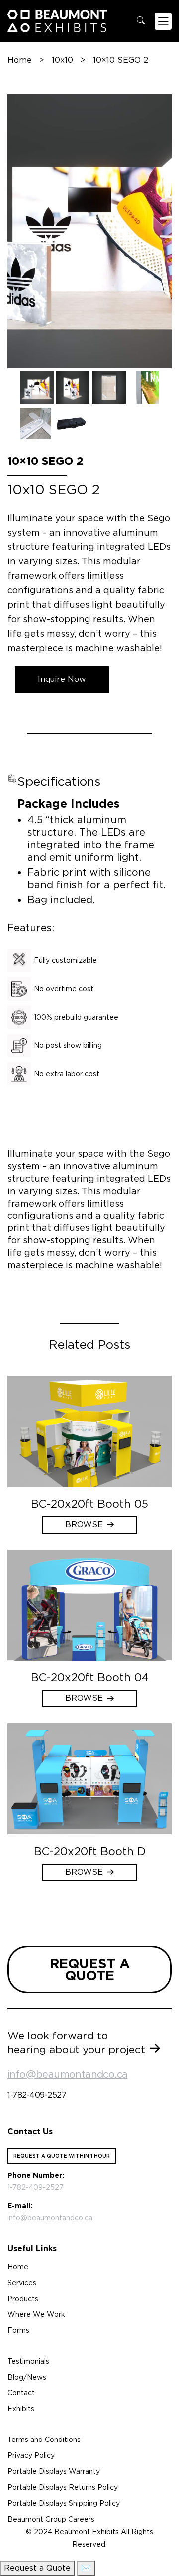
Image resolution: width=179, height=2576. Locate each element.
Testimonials (28, 2361)
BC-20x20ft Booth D (90, 1851)
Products (23, 2299)
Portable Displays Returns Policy (63, 2487)
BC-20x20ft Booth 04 (90, 1677)
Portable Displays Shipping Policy (64, 2503)
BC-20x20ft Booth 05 (89, 1504)
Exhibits (21, 2409)
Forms (18, 2330)
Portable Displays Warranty (54, 2471)
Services (22, 2283)
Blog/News (27, 2377)
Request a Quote (37, 2568)
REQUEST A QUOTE (90, 1969)
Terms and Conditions (44, 2440)
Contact (21, 2393)
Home (20, 60)
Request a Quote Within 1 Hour (62, 2156)
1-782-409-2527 (37, 2095)
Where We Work (36, 2314)
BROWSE (84, 1525)
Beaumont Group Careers (51, 2519)
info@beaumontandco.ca (67, 2074)
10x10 (62, 60)
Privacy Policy (31, 2455)
